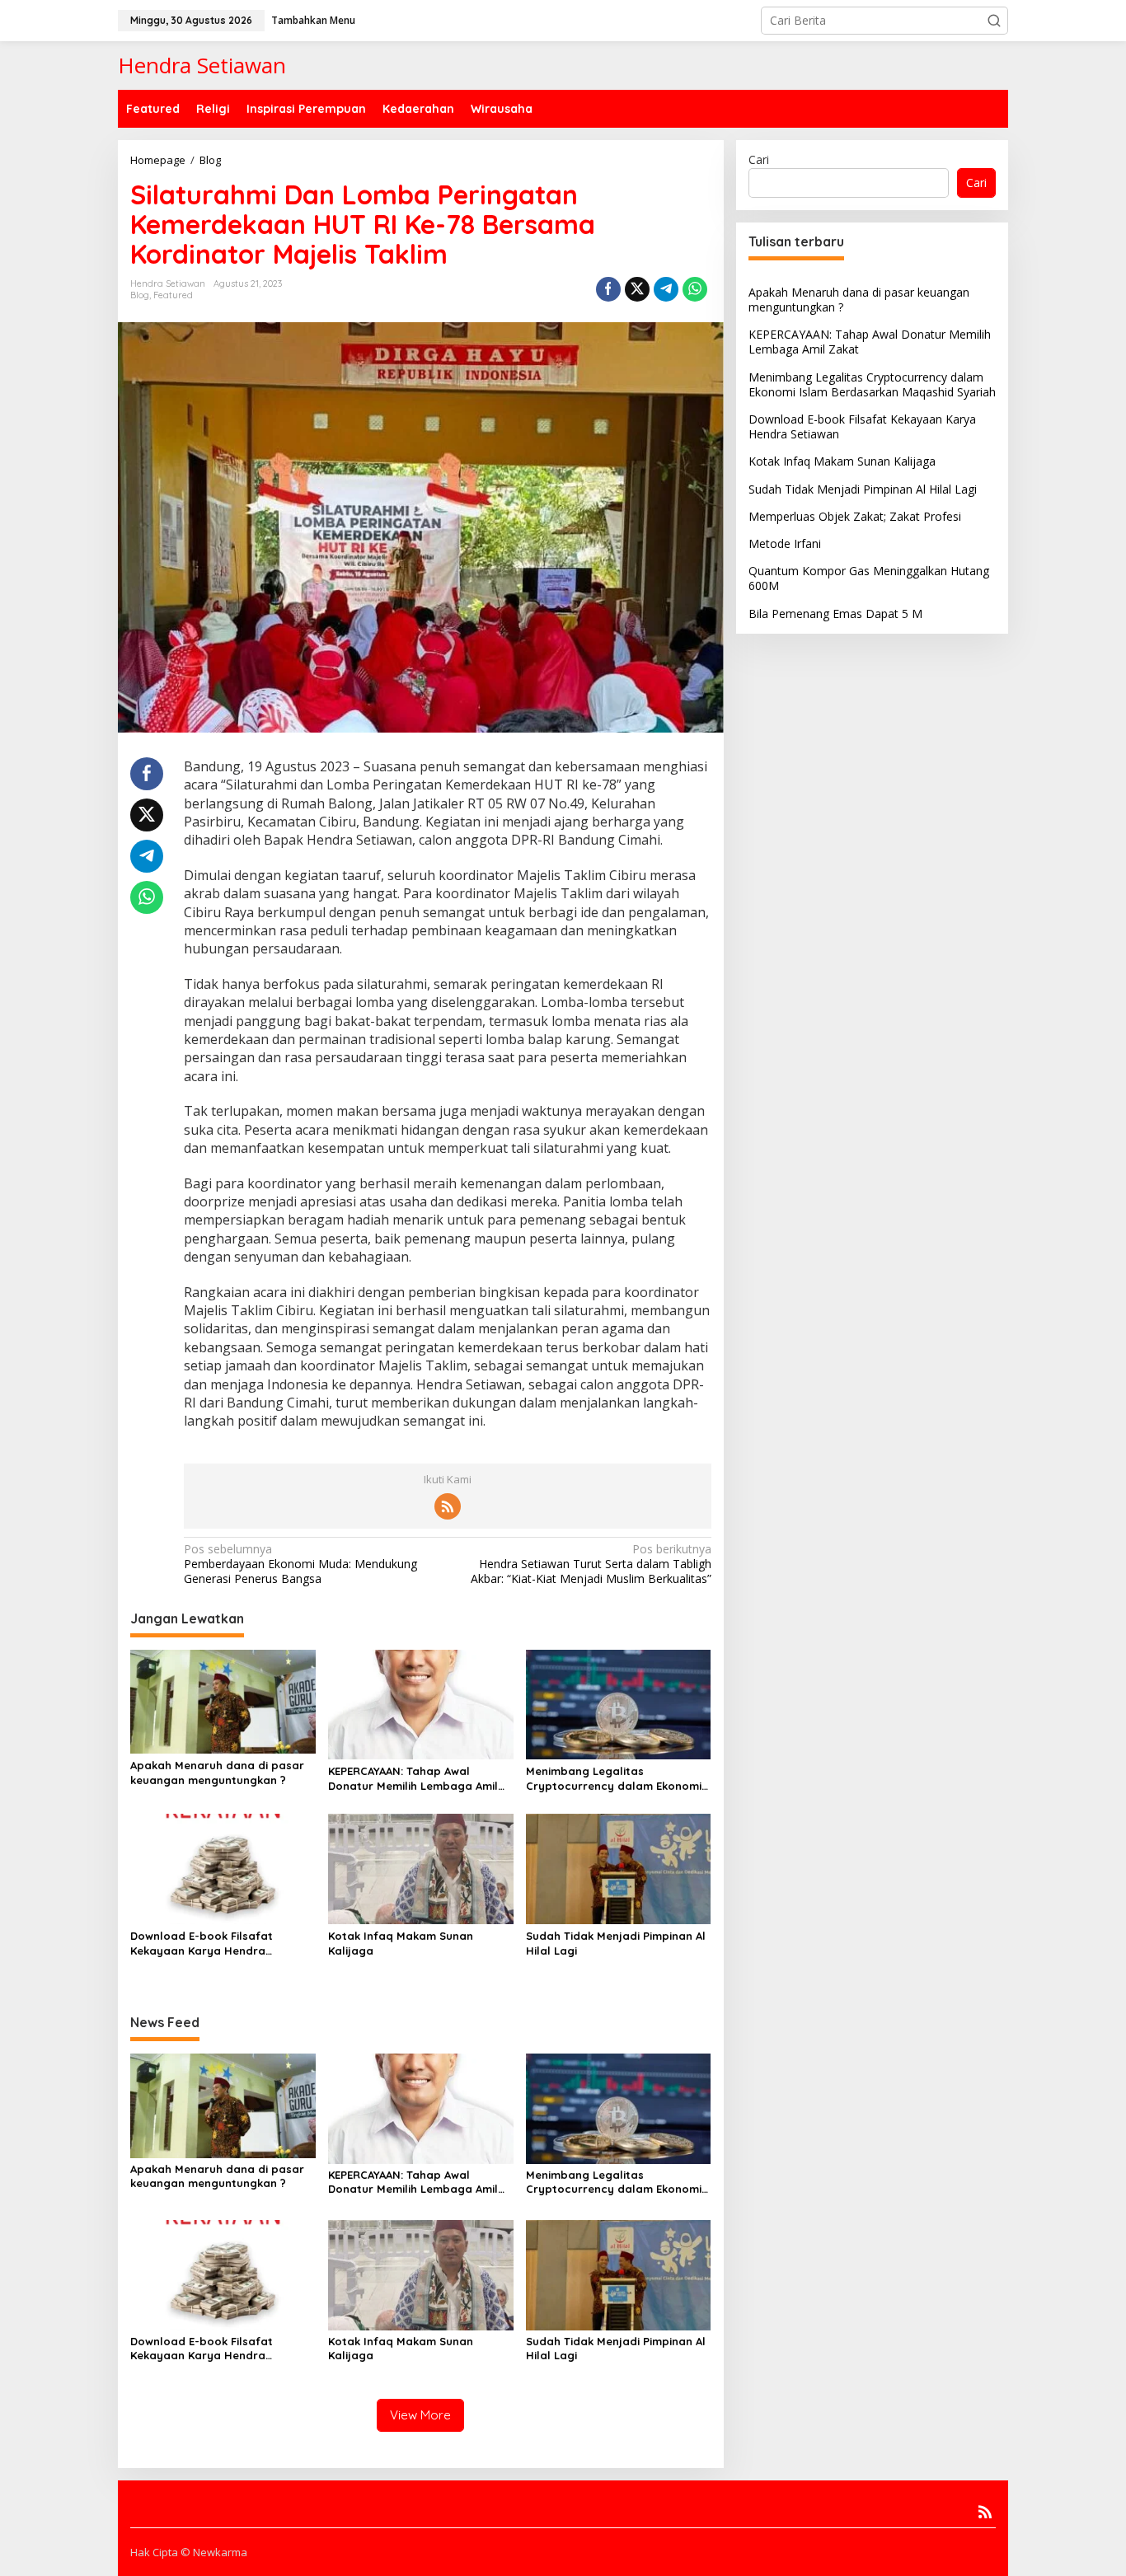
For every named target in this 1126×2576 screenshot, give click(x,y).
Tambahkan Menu (313, 20)
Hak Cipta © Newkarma (189, 2552)
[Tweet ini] (637, 289)
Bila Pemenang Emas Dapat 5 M (835, 613)
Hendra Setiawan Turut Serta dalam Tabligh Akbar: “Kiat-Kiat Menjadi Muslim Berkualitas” (591, 1564)
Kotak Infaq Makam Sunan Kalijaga (401, 1943)
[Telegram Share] (666, 289)
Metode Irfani (785, 543)
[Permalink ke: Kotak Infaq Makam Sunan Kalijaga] (421, 1868)
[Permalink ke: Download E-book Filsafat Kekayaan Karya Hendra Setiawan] (223, 1868)
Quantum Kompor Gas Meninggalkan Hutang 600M (869, 577)
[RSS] (448, 1506)
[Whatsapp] (695, 289)
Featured (173, 295)
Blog (140, 295)
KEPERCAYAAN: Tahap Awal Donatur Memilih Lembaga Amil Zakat (413, 1779)
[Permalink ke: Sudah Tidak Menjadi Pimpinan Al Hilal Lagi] (619, 1868)
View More (420, 2415)
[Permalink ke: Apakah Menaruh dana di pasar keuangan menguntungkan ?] (223, 1700)
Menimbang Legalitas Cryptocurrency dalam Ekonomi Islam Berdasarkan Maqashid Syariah (614, 1779)
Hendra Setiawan (202, 65)
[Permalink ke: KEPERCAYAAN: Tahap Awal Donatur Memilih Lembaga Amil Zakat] (421, 1703)
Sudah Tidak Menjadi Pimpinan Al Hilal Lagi (616, 1943)
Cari (759, 159)
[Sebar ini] (608, 289)
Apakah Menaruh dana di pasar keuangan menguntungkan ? (217, 1773)
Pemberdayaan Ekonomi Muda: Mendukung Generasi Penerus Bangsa (300, 1564)
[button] (994, 21)
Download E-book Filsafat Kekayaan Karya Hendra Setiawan (202, 1944)
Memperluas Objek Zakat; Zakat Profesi (855, 515)
